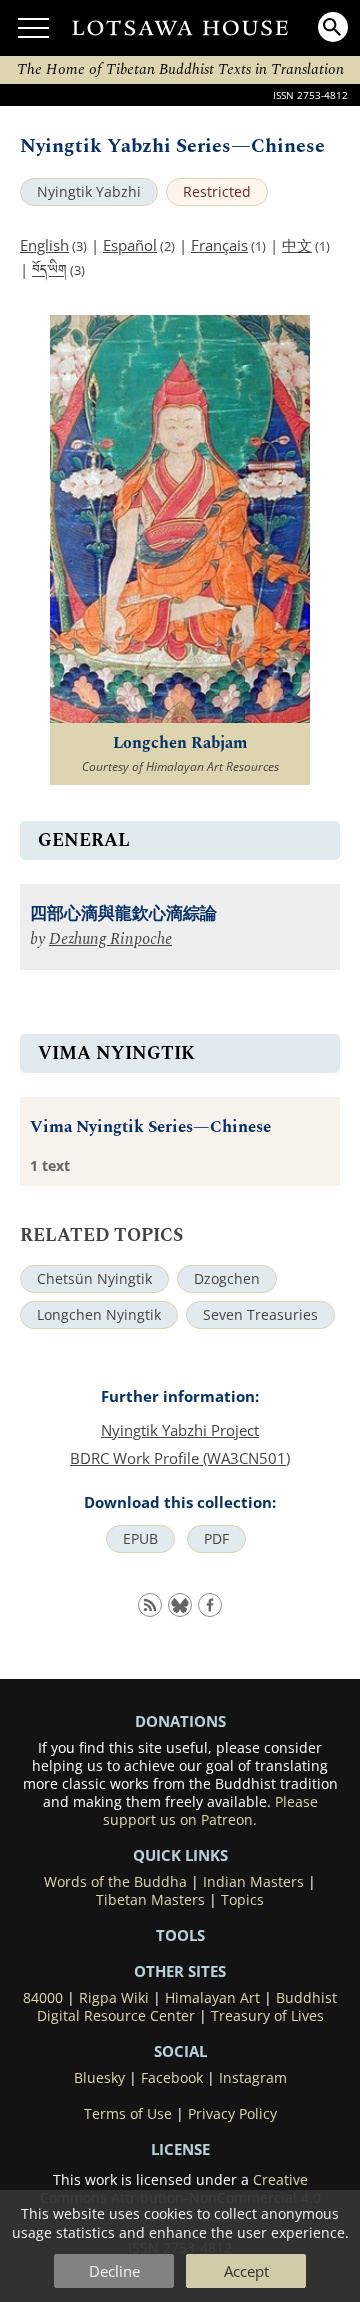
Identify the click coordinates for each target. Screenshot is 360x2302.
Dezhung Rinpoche (110, 939)
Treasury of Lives (267, 2016)
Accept (246, 2271)
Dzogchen (227, 1279)
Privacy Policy (232, 2114)
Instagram (253, 2078)
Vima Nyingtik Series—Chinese (150, 1127)
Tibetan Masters (150, 1900)
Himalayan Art (212, 1998)
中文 (297, 245)
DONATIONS (180, 1721)
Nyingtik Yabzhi (89, 192)
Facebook (172, 2078)
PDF (216, 1539)
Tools (180, 1935)
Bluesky (99, 2078)
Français (219, 245)
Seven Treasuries (260, 1315)
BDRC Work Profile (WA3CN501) (180, 1458)
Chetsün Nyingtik (94, 1279)
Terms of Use (128, 2114)
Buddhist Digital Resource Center (187, 2007)
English (44, 245)
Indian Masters (253, 1882)
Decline (114, 2271)
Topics (242, 1900)
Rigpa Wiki (114, 1998)
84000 (43, 1998)
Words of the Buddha (115, 1882)
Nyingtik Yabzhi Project (180, 1430)
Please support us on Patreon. (210, 1811)
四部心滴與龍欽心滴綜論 (123, 914)
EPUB (140, 1539)
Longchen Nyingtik (99, 1315)
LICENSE (180, 2149)
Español (130, 245)
